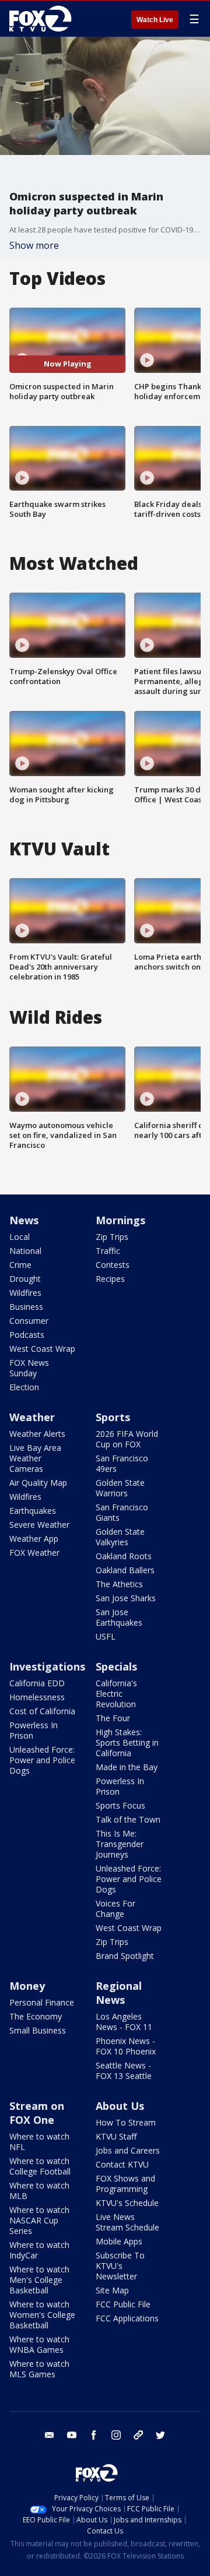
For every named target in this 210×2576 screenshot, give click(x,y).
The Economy (36, 2016)
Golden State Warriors (120, 1488)
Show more (34, 245)
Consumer (29, 1321)
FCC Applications (127, 2318)
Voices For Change (116, 1909)
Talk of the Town (128, 1819)
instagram (116, 2435)
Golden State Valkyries (120, 1537)
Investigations (47, 1666)
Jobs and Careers (128, 2150)
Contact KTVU (122, 2164)
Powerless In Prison (34, 1730)
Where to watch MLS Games (39, 2369)
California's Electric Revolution (116, 1694)
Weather (32, 1417)
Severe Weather (39, 1525)
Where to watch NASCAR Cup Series (39, 2220)
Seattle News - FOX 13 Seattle (124, 2071)
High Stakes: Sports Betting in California (127, 1742)
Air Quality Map (38, 1483)
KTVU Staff (116, 2136)
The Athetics (119, 1584)
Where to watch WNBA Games (39, 2344)
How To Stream (126, 2122)
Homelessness (37, 1697)
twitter (160, 2435)
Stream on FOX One (37, 2113)
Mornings (120, 1220)
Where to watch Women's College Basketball (42, 2315)
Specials (116, 1666)
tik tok (138, 2435)
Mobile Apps (119, 2241)
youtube (72, 2435)
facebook (94, 2435)
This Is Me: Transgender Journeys (120, 1844)
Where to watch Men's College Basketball (39, 2280)
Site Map (112, 2290)
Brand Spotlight (125, 1956)
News (24, 1220)
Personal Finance (42, 2002)
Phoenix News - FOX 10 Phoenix (126, 2046)
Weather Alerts (37, 1434)
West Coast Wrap (42, 1349)
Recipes (110, 1279)
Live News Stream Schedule (127, 2222)
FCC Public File (123, 2304)
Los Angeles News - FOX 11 (124, 2022)
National (25, 1251)
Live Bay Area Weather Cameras (35, 1458)
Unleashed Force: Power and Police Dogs (42, 1760)
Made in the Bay (127, 1767)
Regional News (119, 1993)
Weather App (34, 1539)
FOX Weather (34, 1553)
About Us (120, 2106)
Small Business (38, 2030)
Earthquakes (33, 1511)
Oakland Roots (124, 1556)
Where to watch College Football (40, 2166)
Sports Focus (120, 1805)
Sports (113, 1417)
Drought (25, 1279)
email (50, 2435)
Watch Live (155, 20)
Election (24, 1387)
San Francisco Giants (122, 1512)
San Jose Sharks (126, 1598)
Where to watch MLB (39, 2191)
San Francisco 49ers (122, 1463)
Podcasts (27, 1335)
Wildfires (25, 1293)
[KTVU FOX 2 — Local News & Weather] (43, 19)
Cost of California (42, 1711)
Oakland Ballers (125, 1570)
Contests (113, 1265)
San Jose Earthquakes (119, 1617)
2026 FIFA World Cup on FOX (127, 1439)
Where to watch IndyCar (39, 2250)
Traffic (108, 1251)
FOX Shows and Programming (125, 2184)
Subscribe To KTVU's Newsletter (120, 2266)
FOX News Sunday (29, 1368)
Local (20, 1237)
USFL (106, 1636)
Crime (20, 1265)
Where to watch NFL (39, 2142)
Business (26, 1307)
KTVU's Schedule (127, 2203)
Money (27, 1986)
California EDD (37, 1683)
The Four (113, 1718)
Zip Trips (112, 1237)
